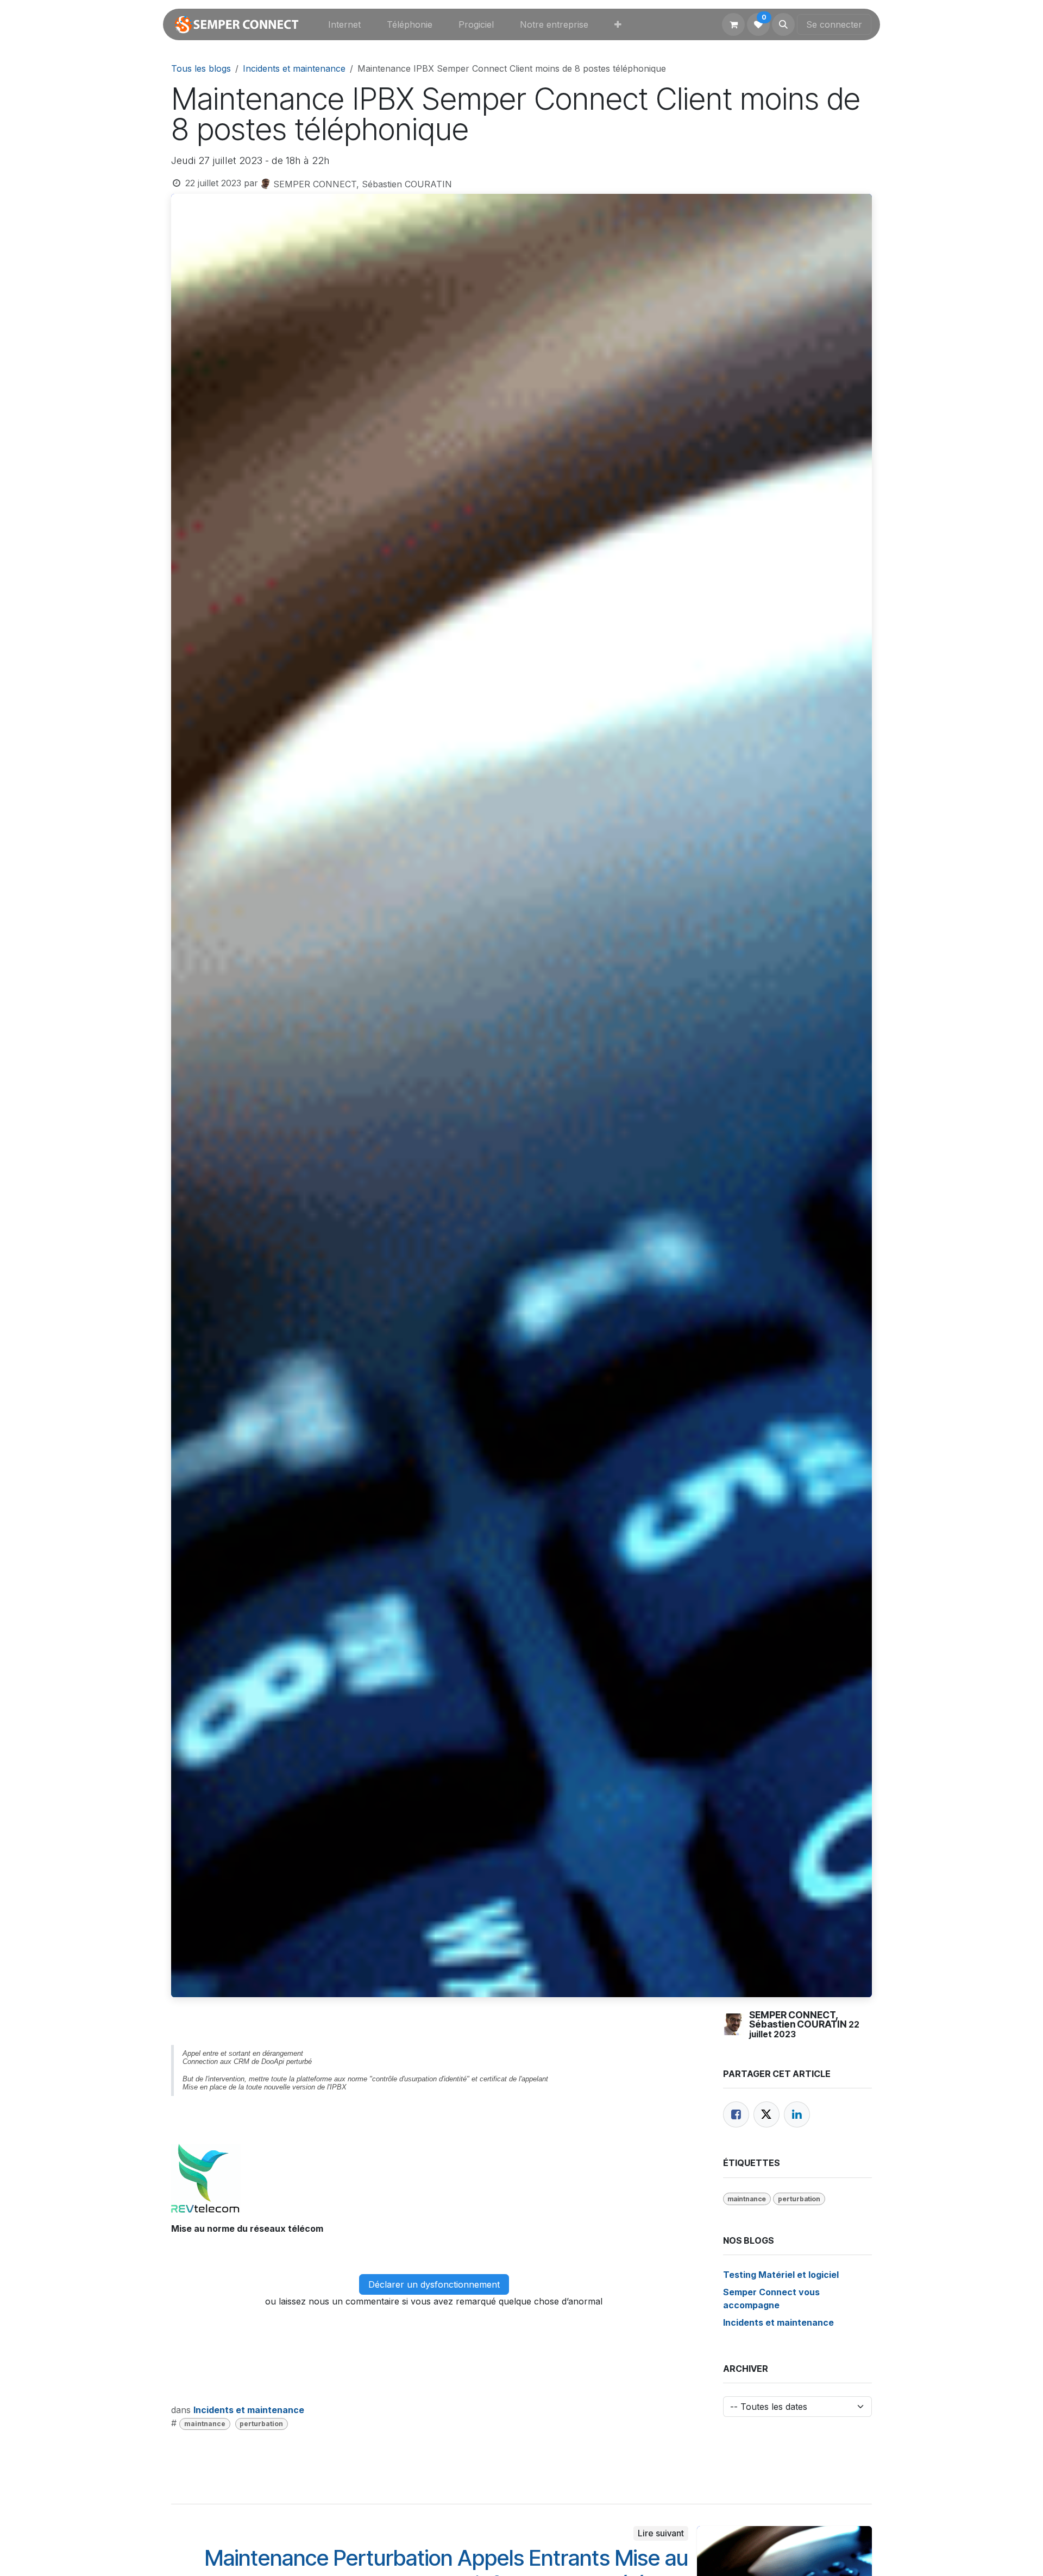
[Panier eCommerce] (733, 24)
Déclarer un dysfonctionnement (434, 2284)
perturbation (261, 2424)
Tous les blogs (201, 68)
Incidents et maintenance (294, 68)
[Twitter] (766, 2114)
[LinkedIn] (797, 2114)
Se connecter (834, 24)
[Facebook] (736, 2114)
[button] (783, 24)
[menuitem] (344, 24)
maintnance (205, 2424)
